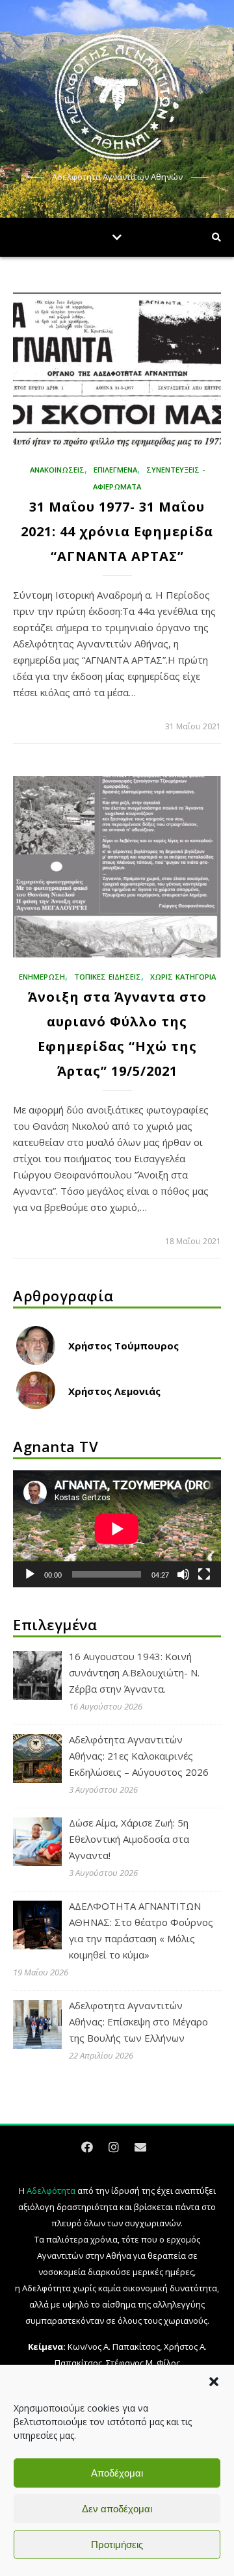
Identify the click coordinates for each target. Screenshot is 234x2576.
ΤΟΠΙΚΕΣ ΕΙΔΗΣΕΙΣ (108, 977)
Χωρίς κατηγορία (183, 977)
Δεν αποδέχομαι (117, 2509)
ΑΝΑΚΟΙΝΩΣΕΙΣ (57, 470)
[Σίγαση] (183, 1574)
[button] (214, 2382)
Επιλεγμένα (115, 470)
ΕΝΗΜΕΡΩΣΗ (42, 977)
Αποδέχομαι (117, 2473)
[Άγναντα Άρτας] (117, 97)
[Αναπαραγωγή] (30, 1574)
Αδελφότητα (51, 2191)
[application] (117, 1529)
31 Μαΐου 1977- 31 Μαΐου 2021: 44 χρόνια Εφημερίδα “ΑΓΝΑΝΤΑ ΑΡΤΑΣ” (117, 531)
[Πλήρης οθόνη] (204, 1574)
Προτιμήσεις (117, 2544)
